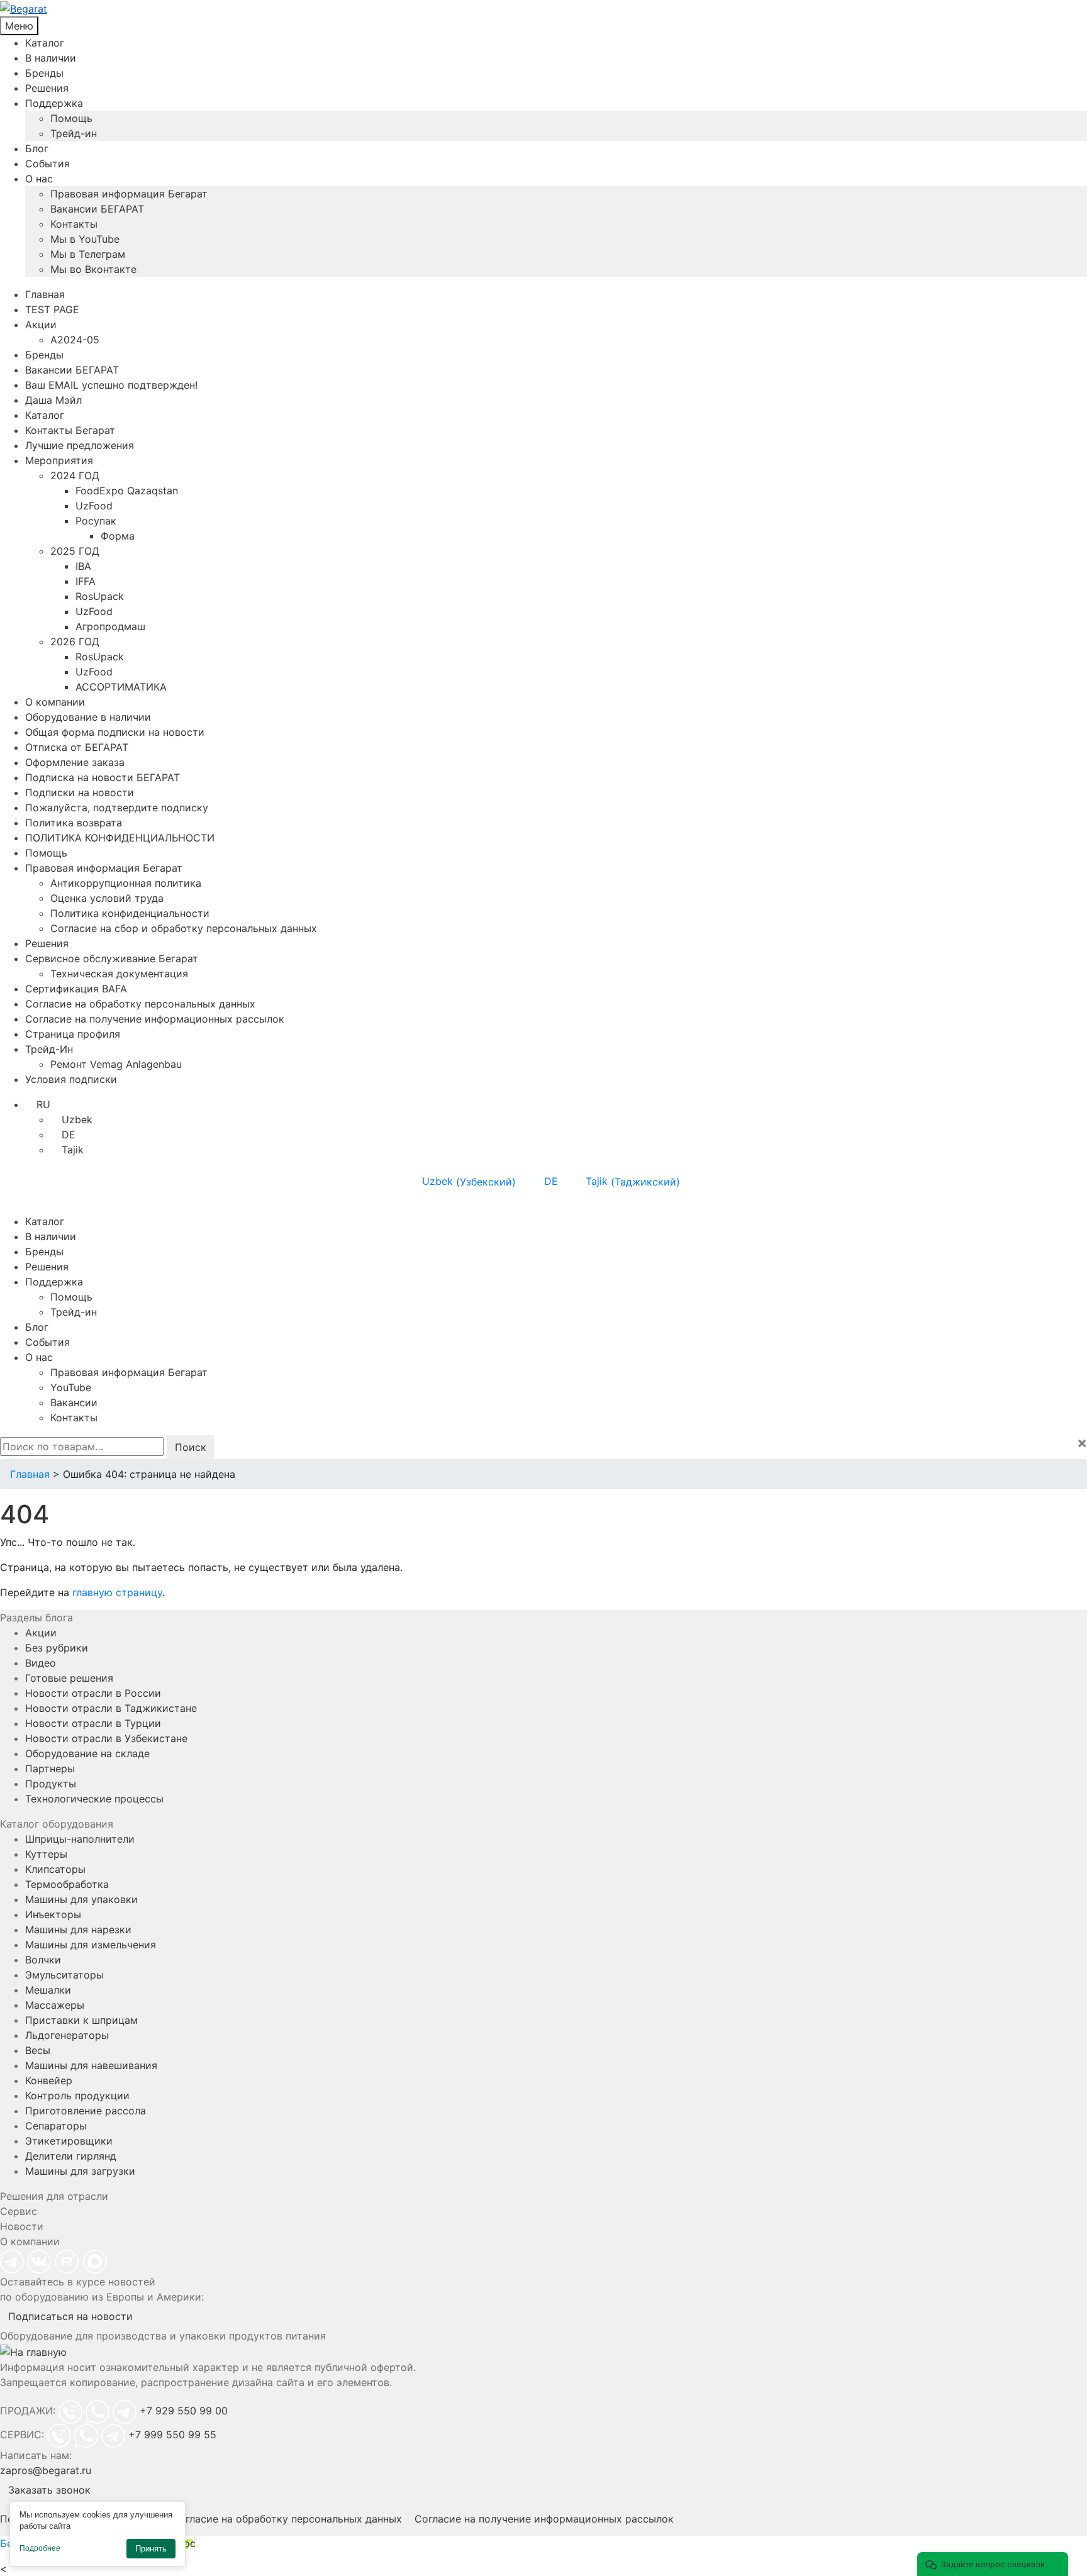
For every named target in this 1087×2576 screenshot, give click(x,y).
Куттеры (46, 1854)
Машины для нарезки (78, 1929)
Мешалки (48, 1990)
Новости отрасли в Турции (93, 1723)
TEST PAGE (52, 309)
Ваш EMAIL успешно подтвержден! (111, 385)
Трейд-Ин (49, 1049)
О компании (55, 702)
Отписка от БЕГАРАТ (77, 747)
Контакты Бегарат (70, 430)
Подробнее (40, 2548)
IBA (83, 566)
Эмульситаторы (64, 1975)
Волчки (43, 1960)
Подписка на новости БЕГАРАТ (103, 777)
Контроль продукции (77, 2096)
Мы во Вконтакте (93, 269)
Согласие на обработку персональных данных (140, 1004)
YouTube (71, 1387)
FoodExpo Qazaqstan (127, 491)
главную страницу (117, 1592)
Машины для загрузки (80, 2171)
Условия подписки (71, 1079)
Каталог (45, 43)
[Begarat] (543, 8)
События (47, 164)
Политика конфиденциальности (130, 913)
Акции (41, 325)
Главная (45, 294)
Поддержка (54, 103)
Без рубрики (57, 1648)
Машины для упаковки (81, 1899)
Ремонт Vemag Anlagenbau (116, 1064)
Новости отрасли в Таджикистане (111, 1708)
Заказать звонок (49, 2490)
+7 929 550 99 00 (184, 2411)
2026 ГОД (75, 641)
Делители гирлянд (71, 2156)
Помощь (71, 118)
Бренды (44, 73)
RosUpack (100, 596)
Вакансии (74, 1402)
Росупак (96, 521)
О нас (39, 179)
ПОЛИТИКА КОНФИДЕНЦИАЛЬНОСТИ (120, 838)
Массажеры (55, 2005)
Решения (47, 88)
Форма (118, 536)
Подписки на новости (80, 792)
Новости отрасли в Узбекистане (106, 1738)
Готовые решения (69, 1678)
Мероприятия (59, 460)
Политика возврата (74, 823)
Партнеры (50, 1768)
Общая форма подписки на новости (115, 732)
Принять (151, 2549)
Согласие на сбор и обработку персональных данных (184, 928)
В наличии (51, 58)
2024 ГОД (75, 475)
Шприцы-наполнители (80, 1839)
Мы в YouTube (85, 239)
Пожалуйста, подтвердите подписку (117, 808)
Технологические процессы (94, 1799)
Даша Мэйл (53, 400)
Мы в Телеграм (88, 254)
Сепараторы (56, 2126)
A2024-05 (75, 340)
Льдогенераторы (67, 2035)
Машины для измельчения (91, 1945)
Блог (37, 148)
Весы (38, 2050)
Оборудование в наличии (88, 717)
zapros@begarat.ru (46, 2470)
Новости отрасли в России (93, 1693)
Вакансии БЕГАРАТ (97, 209)
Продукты (51, 1784)
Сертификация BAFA (76, 989)
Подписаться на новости (70, 2316)
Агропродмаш (110, 626)
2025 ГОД (75, 551)
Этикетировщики (69, 2141)
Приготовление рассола (86, 2111)
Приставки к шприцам (81, 2020)
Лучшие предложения (80, 445)
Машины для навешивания (91, 2065)
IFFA (86, 581)
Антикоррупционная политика (126, 883)
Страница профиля (73, 1034)
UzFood (94, 506)
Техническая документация (119, 974)
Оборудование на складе (87, 1753)
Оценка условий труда (107, 898)
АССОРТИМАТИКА (121, 687)
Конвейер (49, 2080)
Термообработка (67, 1884)
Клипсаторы (55, 1869)
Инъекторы (53, 1914)
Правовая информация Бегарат (129, 194)
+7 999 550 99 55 (172, 2434)
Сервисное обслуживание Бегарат (112, 958)
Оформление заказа (75, 762)
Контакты (74, 224)
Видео (41, 1663)
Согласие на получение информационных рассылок (155, 1019)
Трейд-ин (74, 133)
